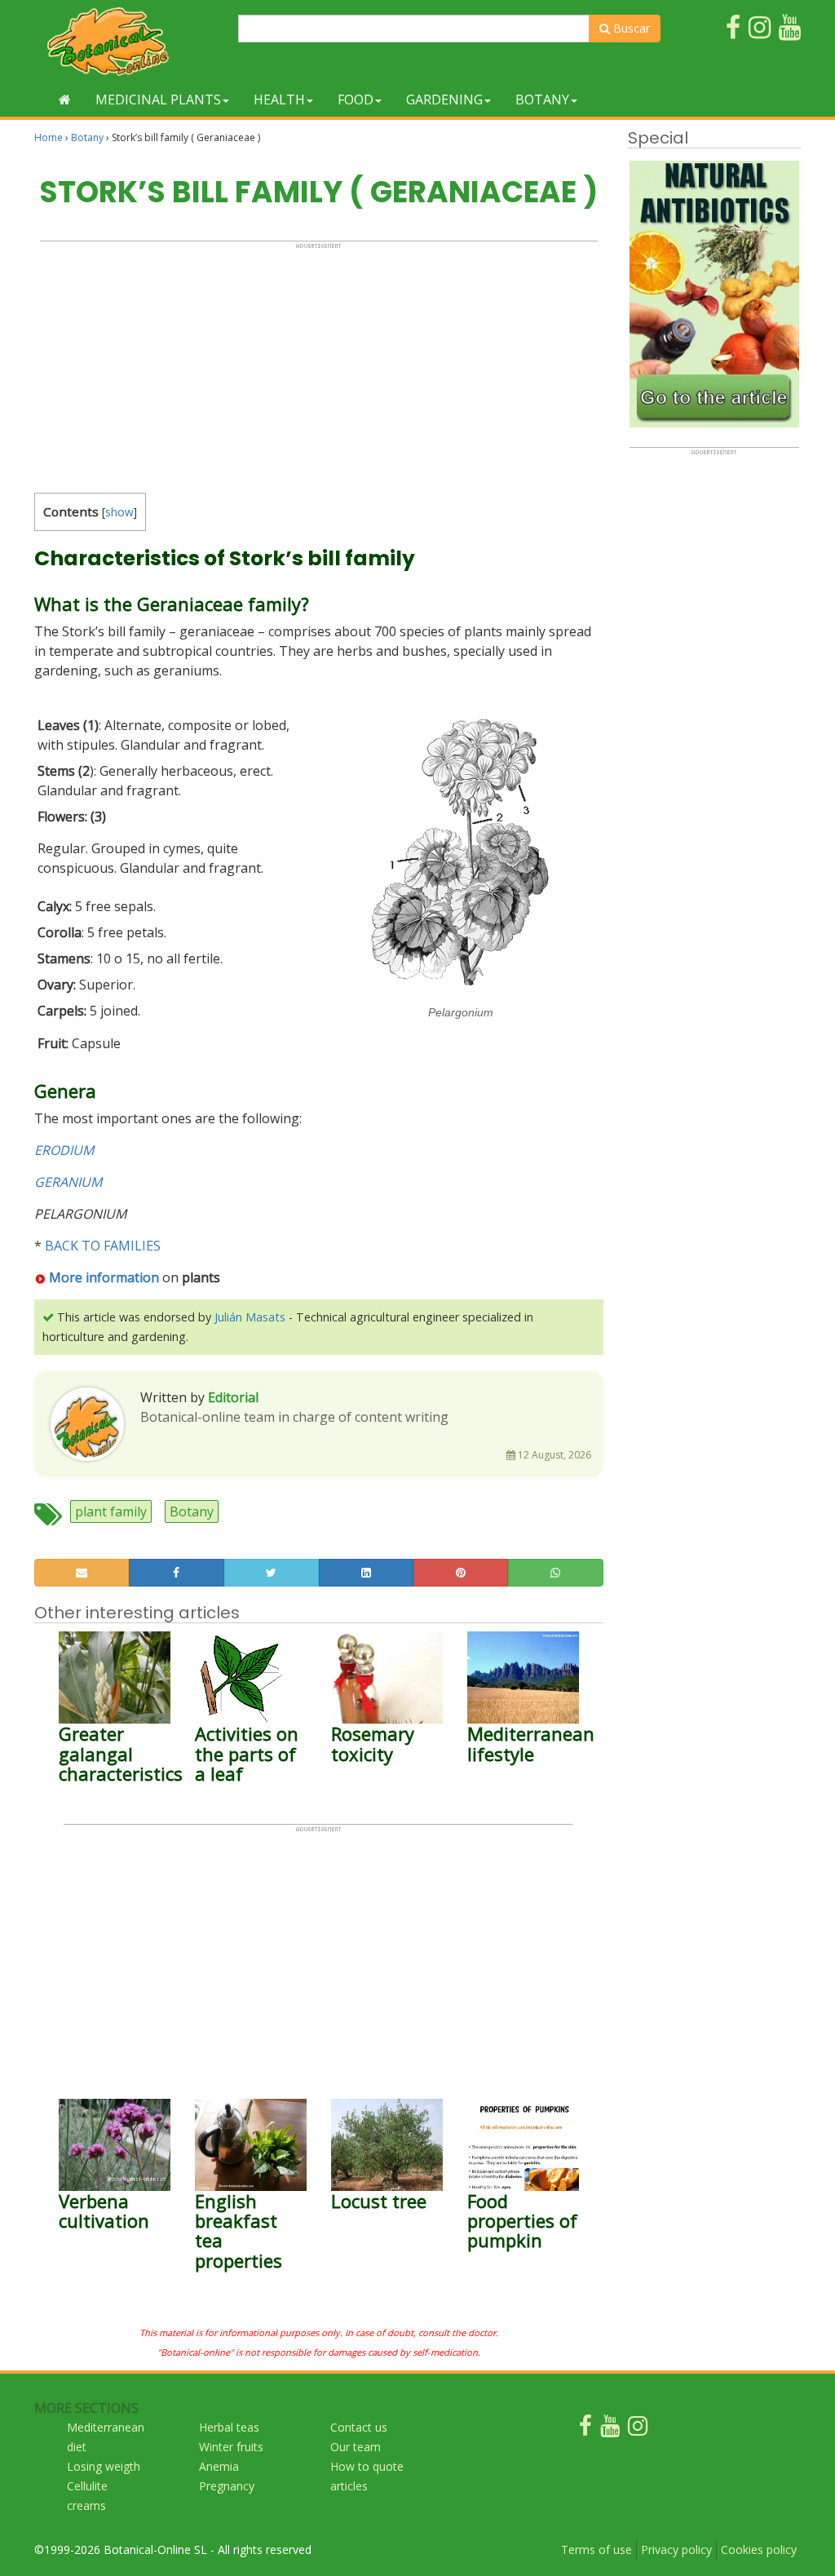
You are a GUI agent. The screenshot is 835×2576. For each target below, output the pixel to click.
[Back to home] (65, 100)
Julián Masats (250, 1317)
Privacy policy (676, 2549)
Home (49, 137)
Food (356, 100)
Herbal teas (229, 2427)
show (119, 512)
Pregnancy (227, 2486)
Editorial (233, 1397)
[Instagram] (638, 2430)
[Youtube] (610, 2430)
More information (104, 1277)
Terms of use (596, 2549)
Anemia (219, 2466)
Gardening (444, 100)
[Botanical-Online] (130, 41)
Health (279, 100)
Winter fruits (231, 2447)
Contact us (359, 2427)
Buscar (630, 28)
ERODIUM (64, 1150)
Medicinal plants (158, 100)
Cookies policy (759, 2549)
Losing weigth (104, 2466)
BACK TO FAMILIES (103, 1246)
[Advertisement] (319, 364)
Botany (542, 100)
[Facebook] (585, 2430)
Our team (356, 2447)
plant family (111, 1512)
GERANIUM (68, 1182)
